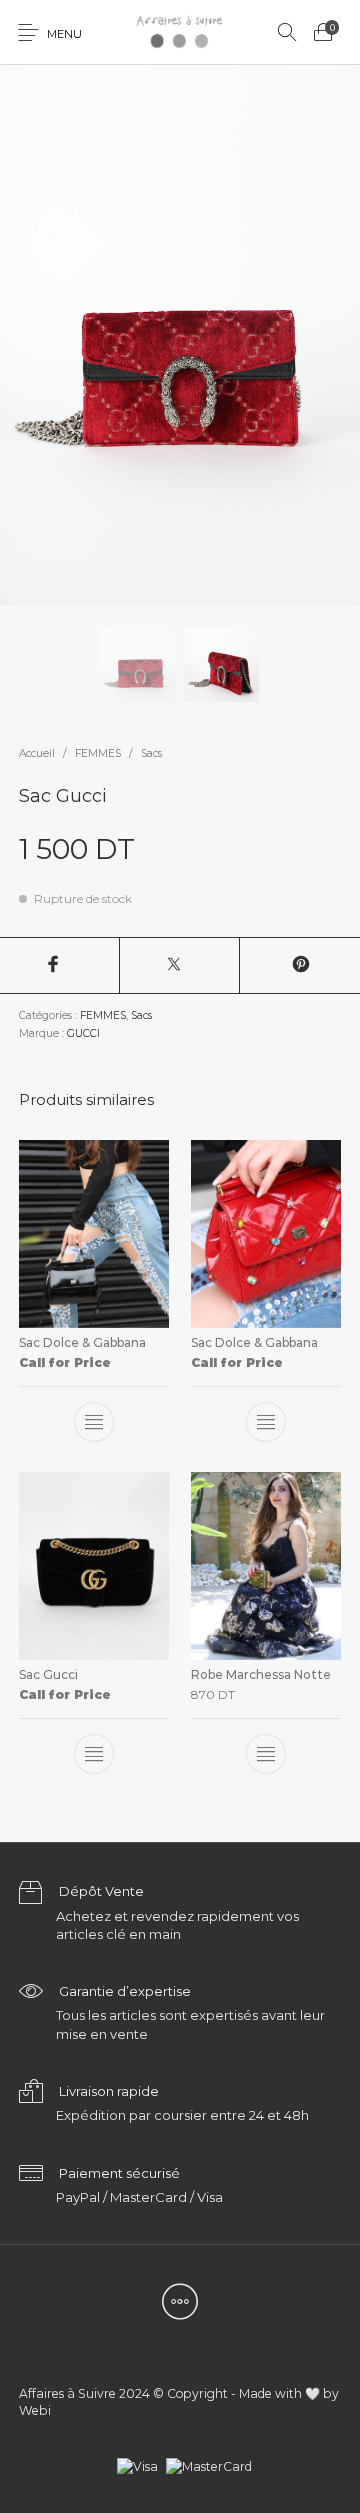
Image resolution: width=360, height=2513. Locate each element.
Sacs (151, 753)
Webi (35, 2410)
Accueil (37, 753)
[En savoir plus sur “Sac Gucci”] (94, 1755)
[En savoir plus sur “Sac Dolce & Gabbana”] (94, 1422)
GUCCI (83, 1033)
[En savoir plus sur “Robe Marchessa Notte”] (266, 1755)
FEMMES (98, 753)
